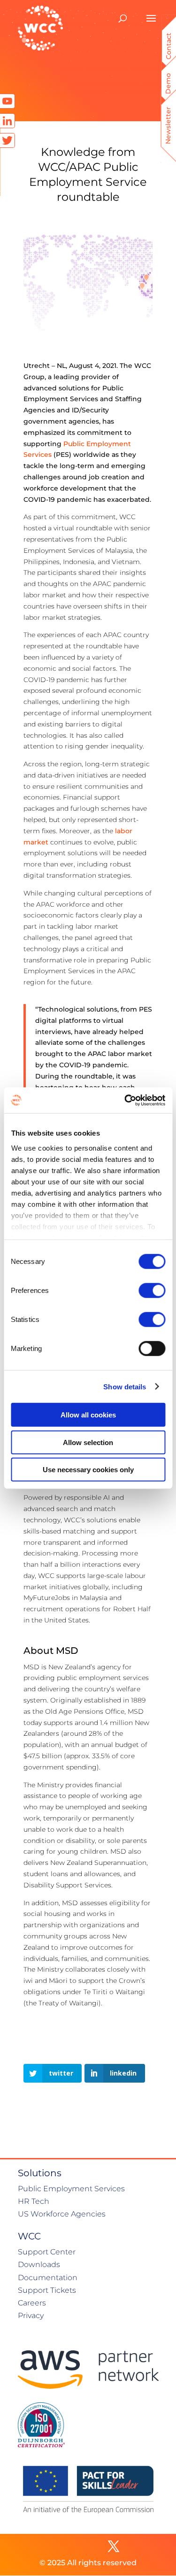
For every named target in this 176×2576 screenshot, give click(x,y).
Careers (32, 2303)
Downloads (39, 2264)
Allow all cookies (88, 1415)
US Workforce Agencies (62, 2214)
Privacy (31, 2315)
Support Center (47, 2252)
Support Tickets (47, 2290)
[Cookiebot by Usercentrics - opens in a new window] (125, 1100)
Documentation (48, 2278)
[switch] (152, 1291)
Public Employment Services (71, 2189)
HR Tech (34, 2201)
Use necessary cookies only (88, 1470)
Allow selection (88, 1442)
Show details (125, 1386)
